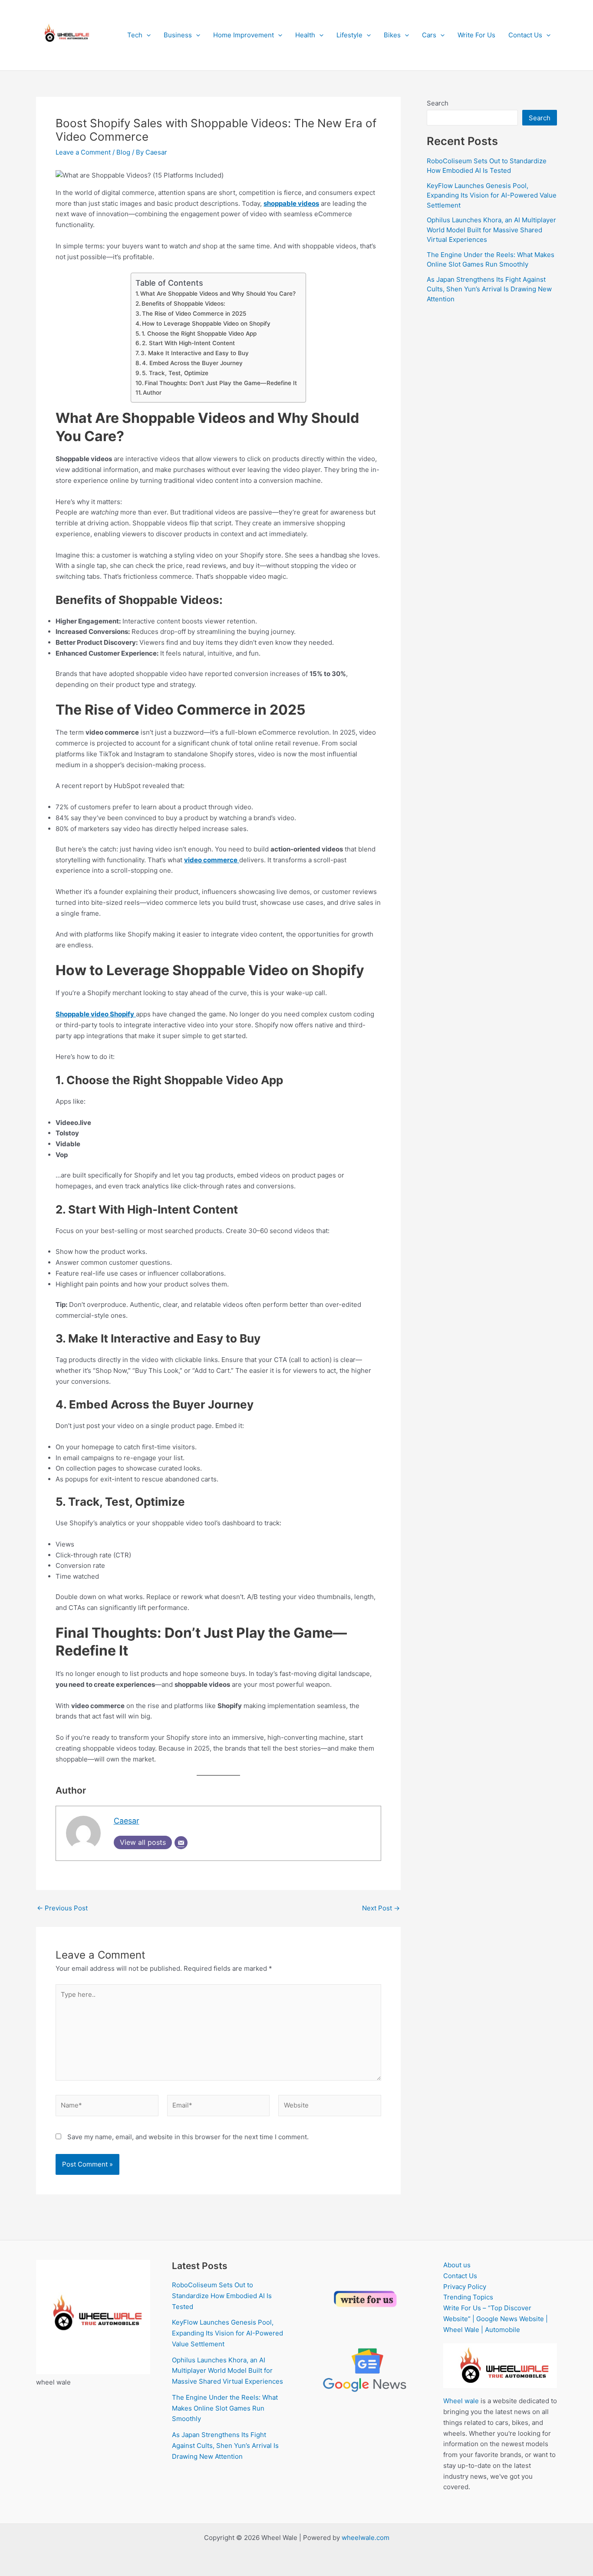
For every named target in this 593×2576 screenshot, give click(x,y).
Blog (123, 152)
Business (178, 35)
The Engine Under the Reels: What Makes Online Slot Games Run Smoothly (225, 2408)
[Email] (181, 1843)
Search (438, 103)
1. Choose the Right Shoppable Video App (199, 333)
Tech (135, 35)
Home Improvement (244, 35)
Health (305, 35)
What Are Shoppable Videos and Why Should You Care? (218, 294)
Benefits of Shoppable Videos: (183, 303)
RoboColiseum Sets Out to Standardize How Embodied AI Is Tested (222, 2296)
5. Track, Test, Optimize (175, 373)
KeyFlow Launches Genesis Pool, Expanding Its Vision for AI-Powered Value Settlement (492, 195)
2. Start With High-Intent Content (188, 343)
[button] (147, 35)
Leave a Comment (83, 152)
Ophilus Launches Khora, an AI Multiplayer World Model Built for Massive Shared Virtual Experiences (491, 230)
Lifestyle (349, 35)
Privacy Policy (465, 2287)
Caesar (127, 1821)
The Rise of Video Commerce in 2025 (194, 313)
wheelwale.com (366, 2538)
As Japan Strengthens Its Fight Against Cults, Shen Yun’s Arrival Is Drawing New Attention (489, 289)
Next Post (381, 1908)
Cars (429, 35)
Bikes (392, 35)
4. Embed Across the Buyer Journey (192, 363)
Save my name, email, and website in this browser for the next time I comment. (188, 2137)
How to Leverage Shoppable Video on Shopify (206, 323)
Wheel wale (461, 2401)
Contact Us (525, 35)
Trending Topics (468, 2297)
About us (457, 2265)
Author (152, 393)
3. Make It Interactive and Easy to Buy (195, 353)
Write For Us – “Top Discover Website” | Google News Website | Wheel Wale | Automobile (496, 2319)
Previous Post (62, 1908)
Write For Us (476, 35)
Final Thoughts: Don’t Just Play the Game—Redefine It (221, 383)
